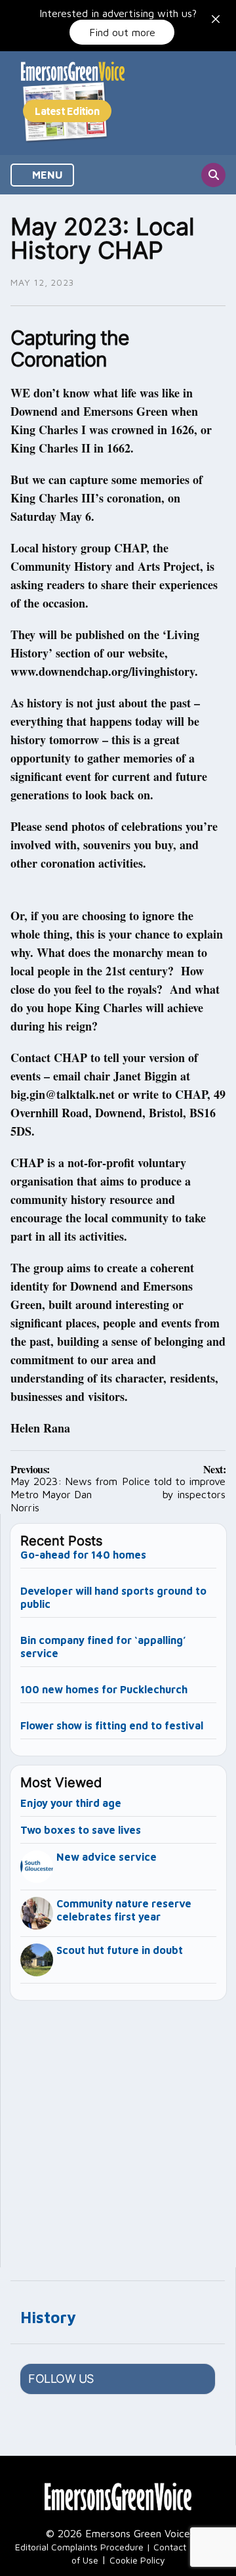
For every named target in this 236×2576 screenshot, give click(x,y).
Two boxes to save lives (81, 1830)
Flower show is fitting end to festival (112, 1725)
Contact (170, 2547)
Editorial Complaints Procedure (79, 2547)
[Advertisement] (118, 2128)
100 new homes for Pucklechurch (104, 1689)
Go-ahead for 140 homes (83, 1555)
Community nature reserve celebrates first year (124, 1910)
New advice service (107, 1857)
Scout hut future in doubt (120, 1950)
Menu (46, 175)
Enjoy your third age (71, 1803)
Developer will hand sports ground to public (113, 1597)
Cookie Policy (137, 2560)
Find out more (122, 32)
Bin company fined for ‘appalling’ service (103, 1647)
